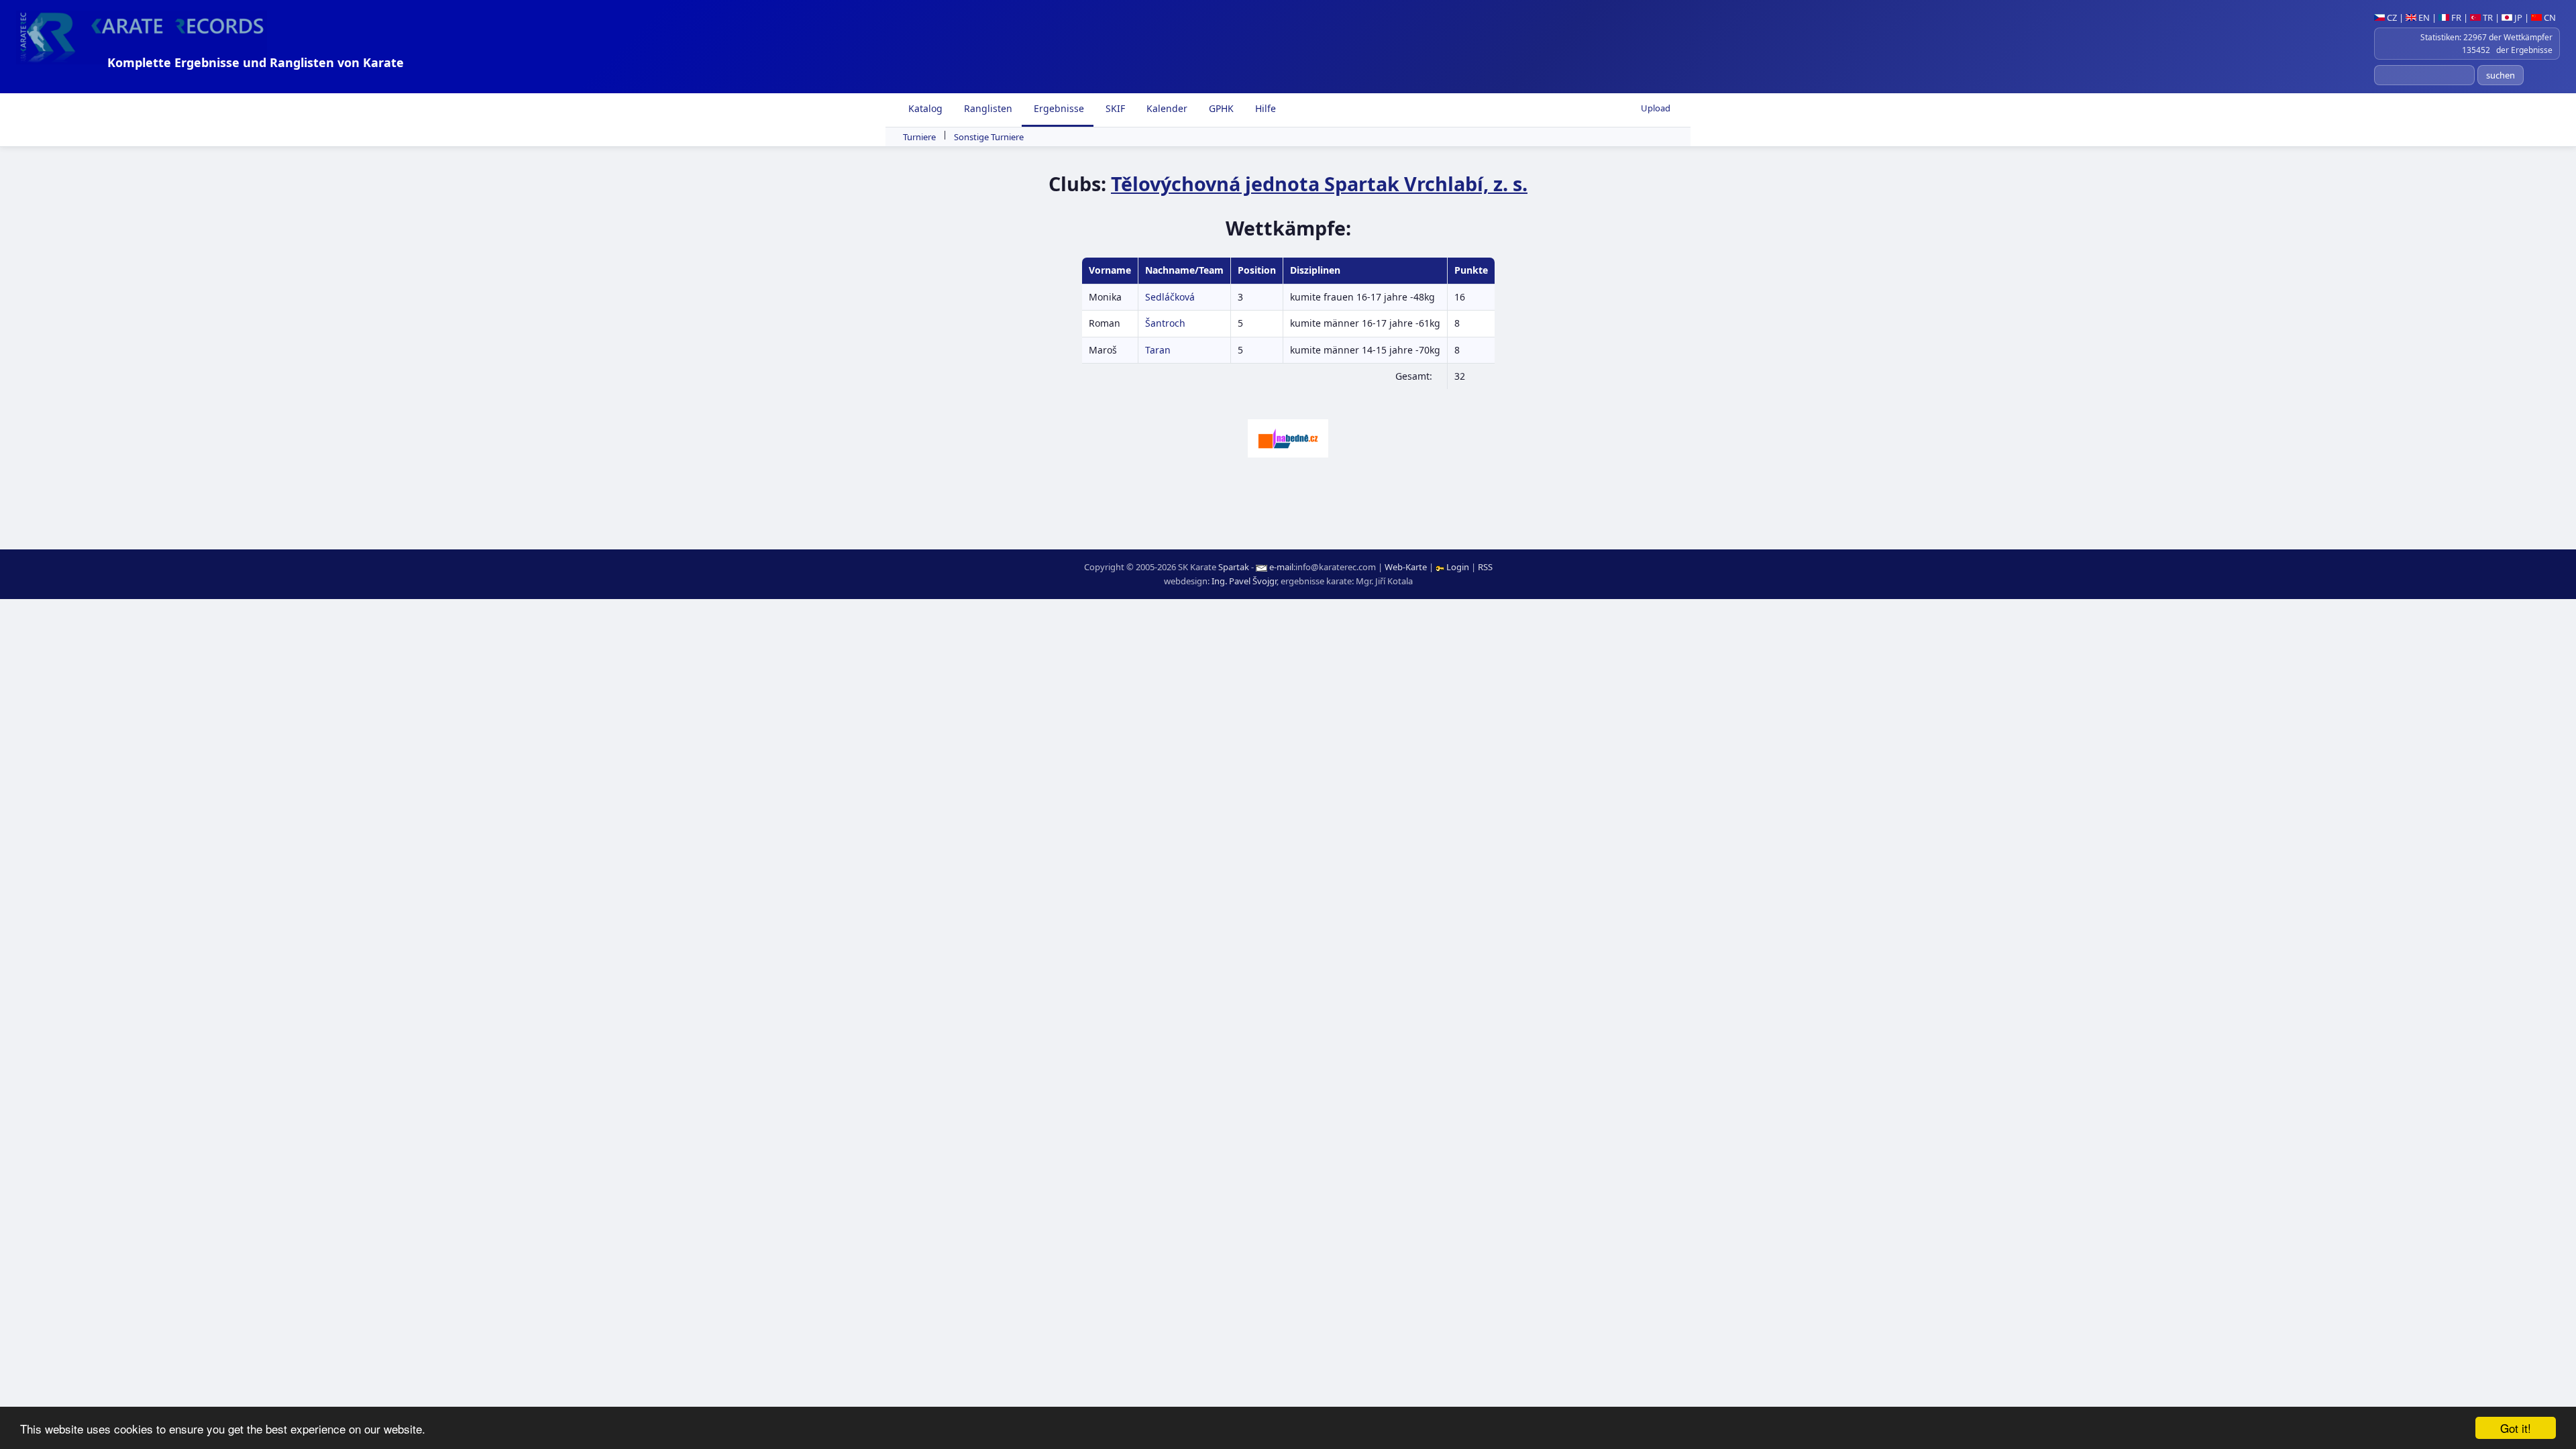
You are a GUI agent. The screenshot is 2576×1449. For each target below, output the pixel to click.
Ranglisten (987, 108)
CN (2549, 17)
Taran (1158, 350)
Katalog (924, 108)
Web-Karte (1406, 567)
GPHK (1220, 108)
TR (2487, 17)
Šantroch (1165, 323)
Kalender (1166, 108)
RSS (1485, 567)
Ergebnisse (1058, 108)
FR (2455, 17)
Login (1458, 567)
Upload (1656, 108)
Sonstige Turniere (989, 137)
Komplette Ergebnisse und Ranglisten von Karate (256, 62)
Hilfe (1264, 108)
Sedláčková (1170, 297)
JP (2517, 17)
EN (2423, 17)
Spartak (1234, 567)
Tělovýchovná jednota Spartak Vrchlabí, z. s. (1319, 183)
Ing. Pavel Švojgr (1244, 581)
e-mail (1281, 567)
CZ (2391, 17)
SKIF (1114, 108)
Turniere (919, 137)
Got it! (2516, 1428)
